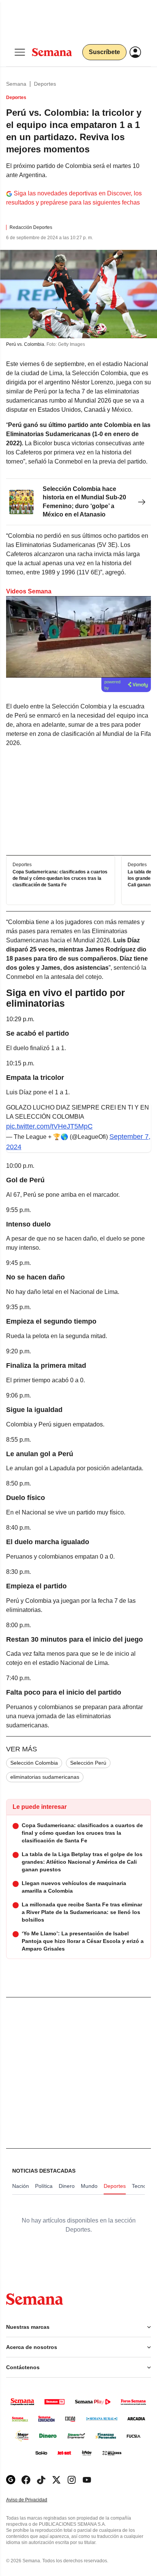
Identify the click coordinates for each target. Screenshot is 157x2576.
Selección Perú (88, 1763)
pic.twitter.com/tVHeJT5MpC (49, 1126)
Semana (16, 84)
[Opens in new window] (26, 2480)
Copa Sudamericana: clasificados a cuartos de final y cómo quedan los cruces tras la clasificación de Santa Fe (60, 879)
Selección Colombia (34, 1763)
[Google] (11, 2480)
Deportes (45, 84)
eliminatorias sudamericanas (45, 1777)
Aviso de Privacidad (35, 2500)
